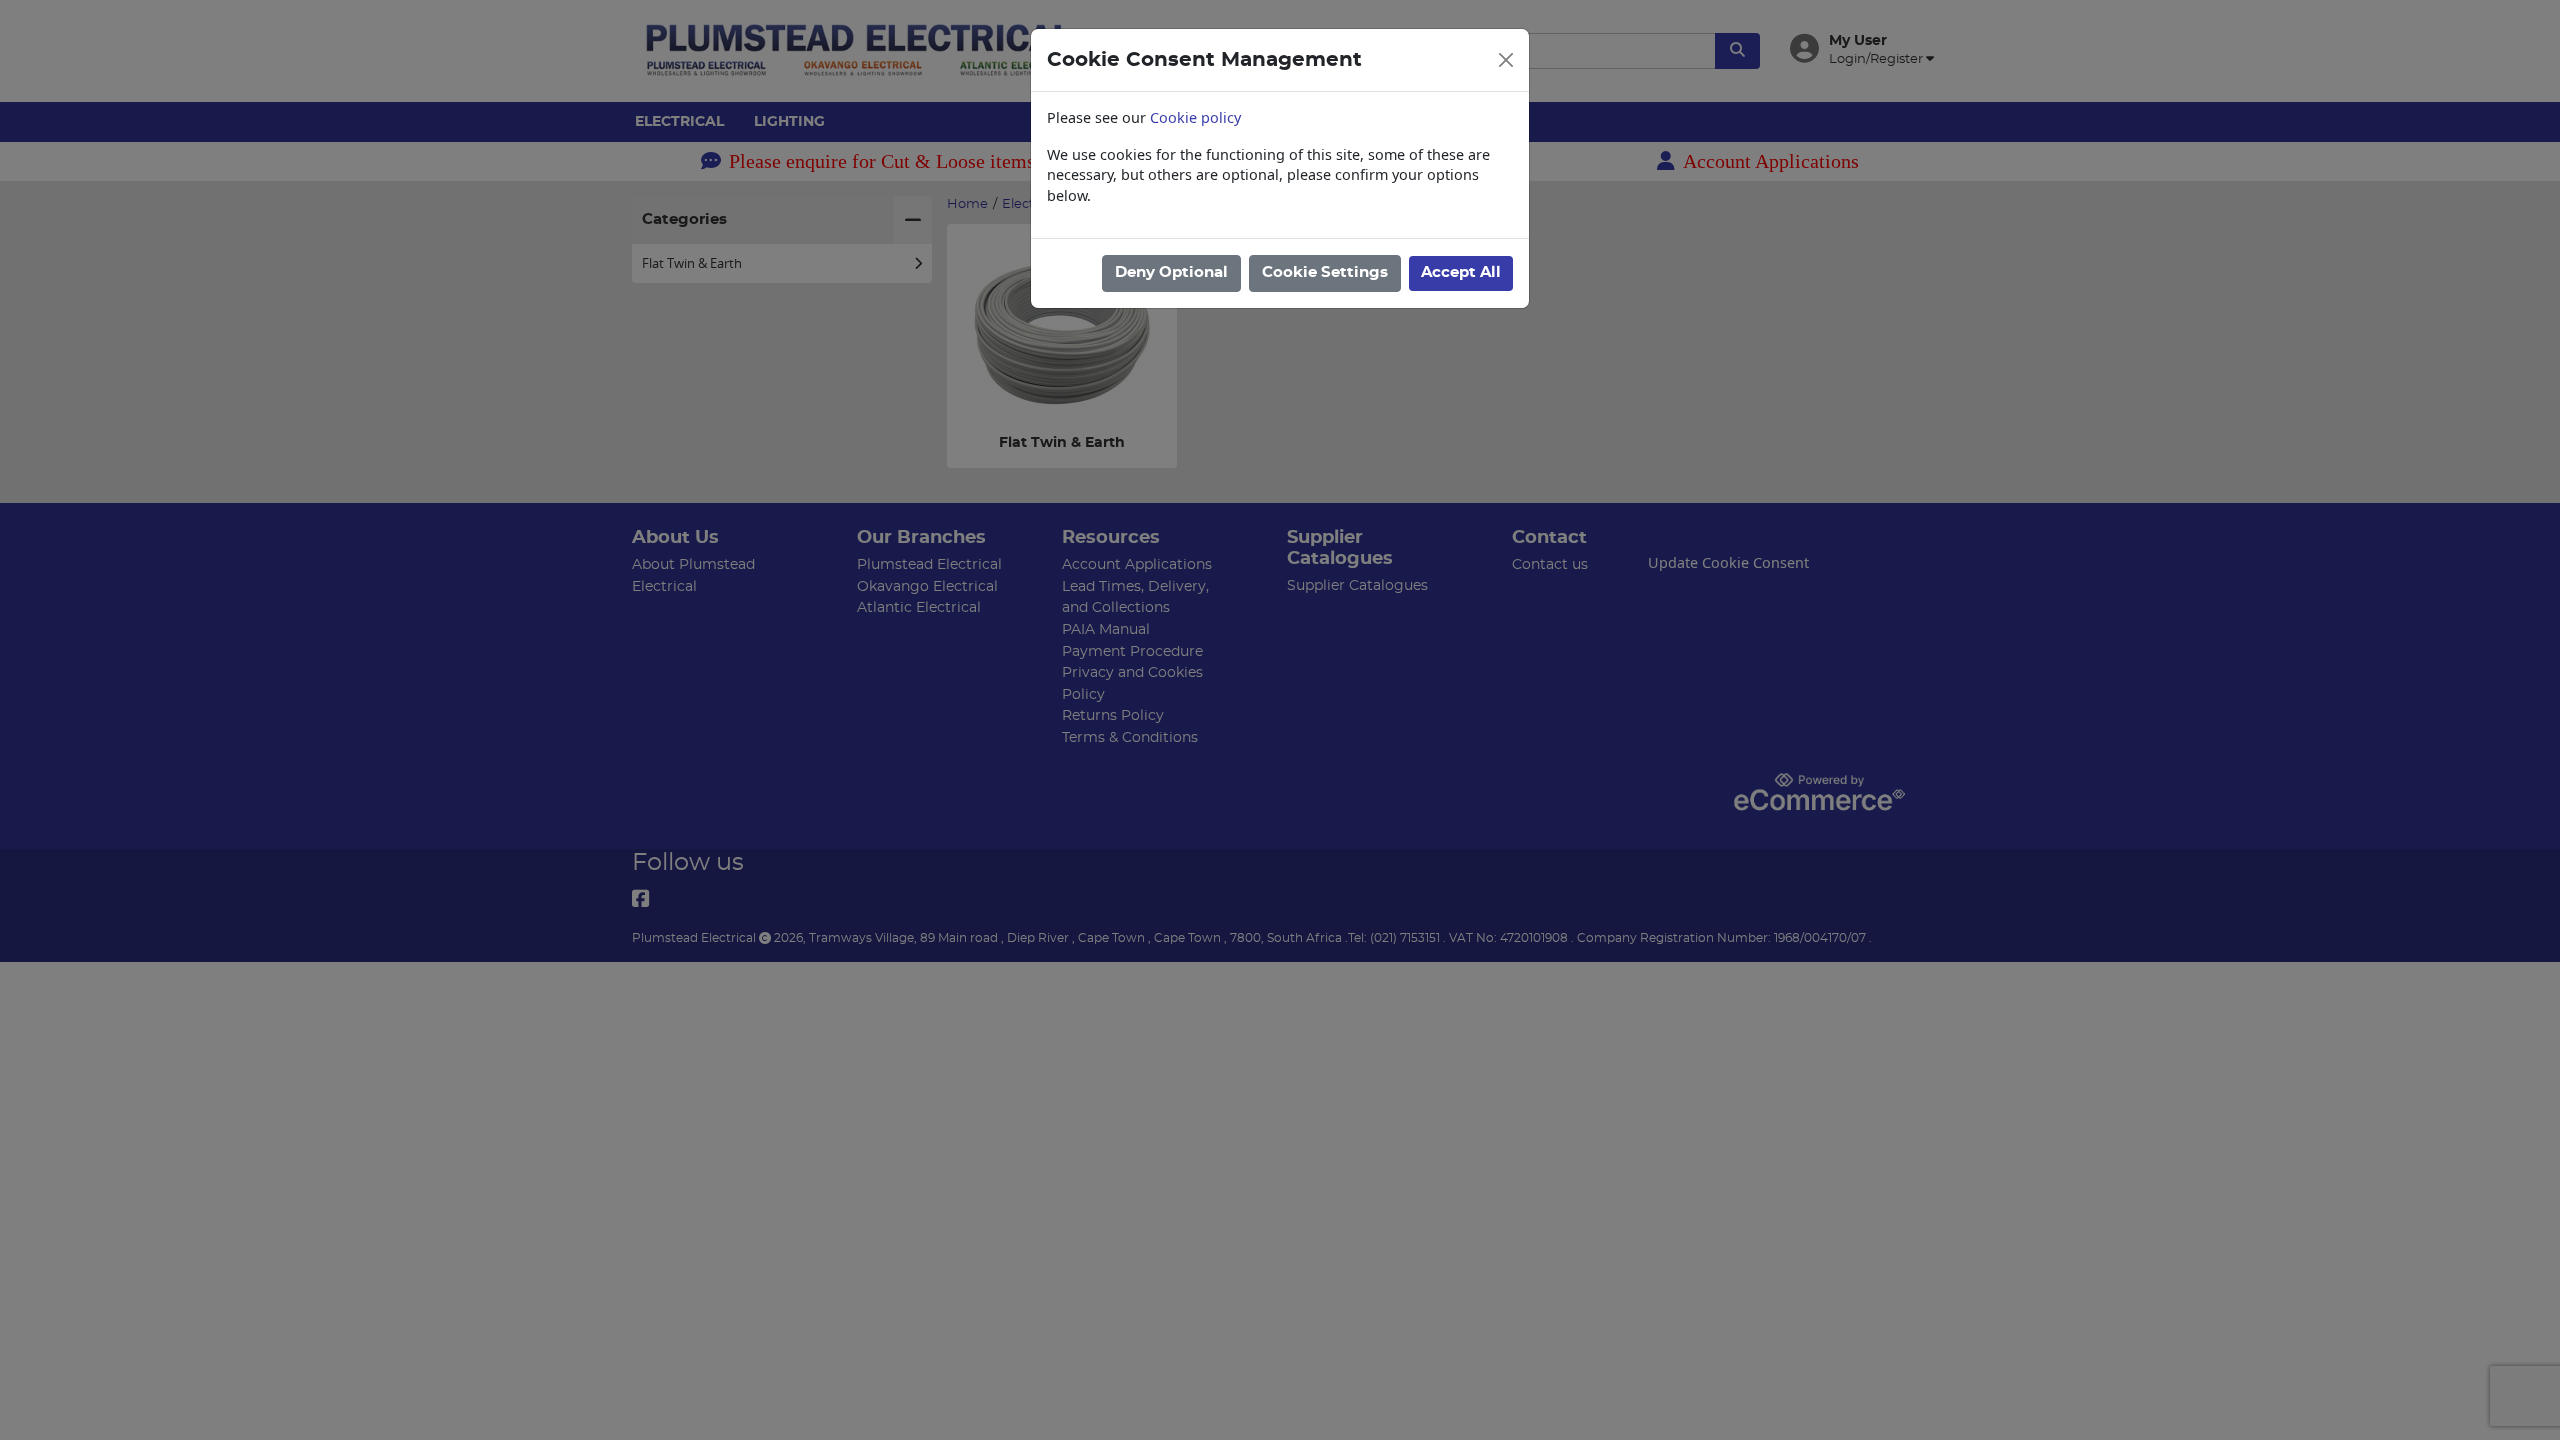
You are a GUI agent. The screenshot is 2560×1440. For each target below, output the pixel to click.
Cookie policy (1195, 117)
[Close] (1506, 60)
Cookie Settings (1325, 272)
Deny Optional (1171, 272)
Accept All (1461, 272)
